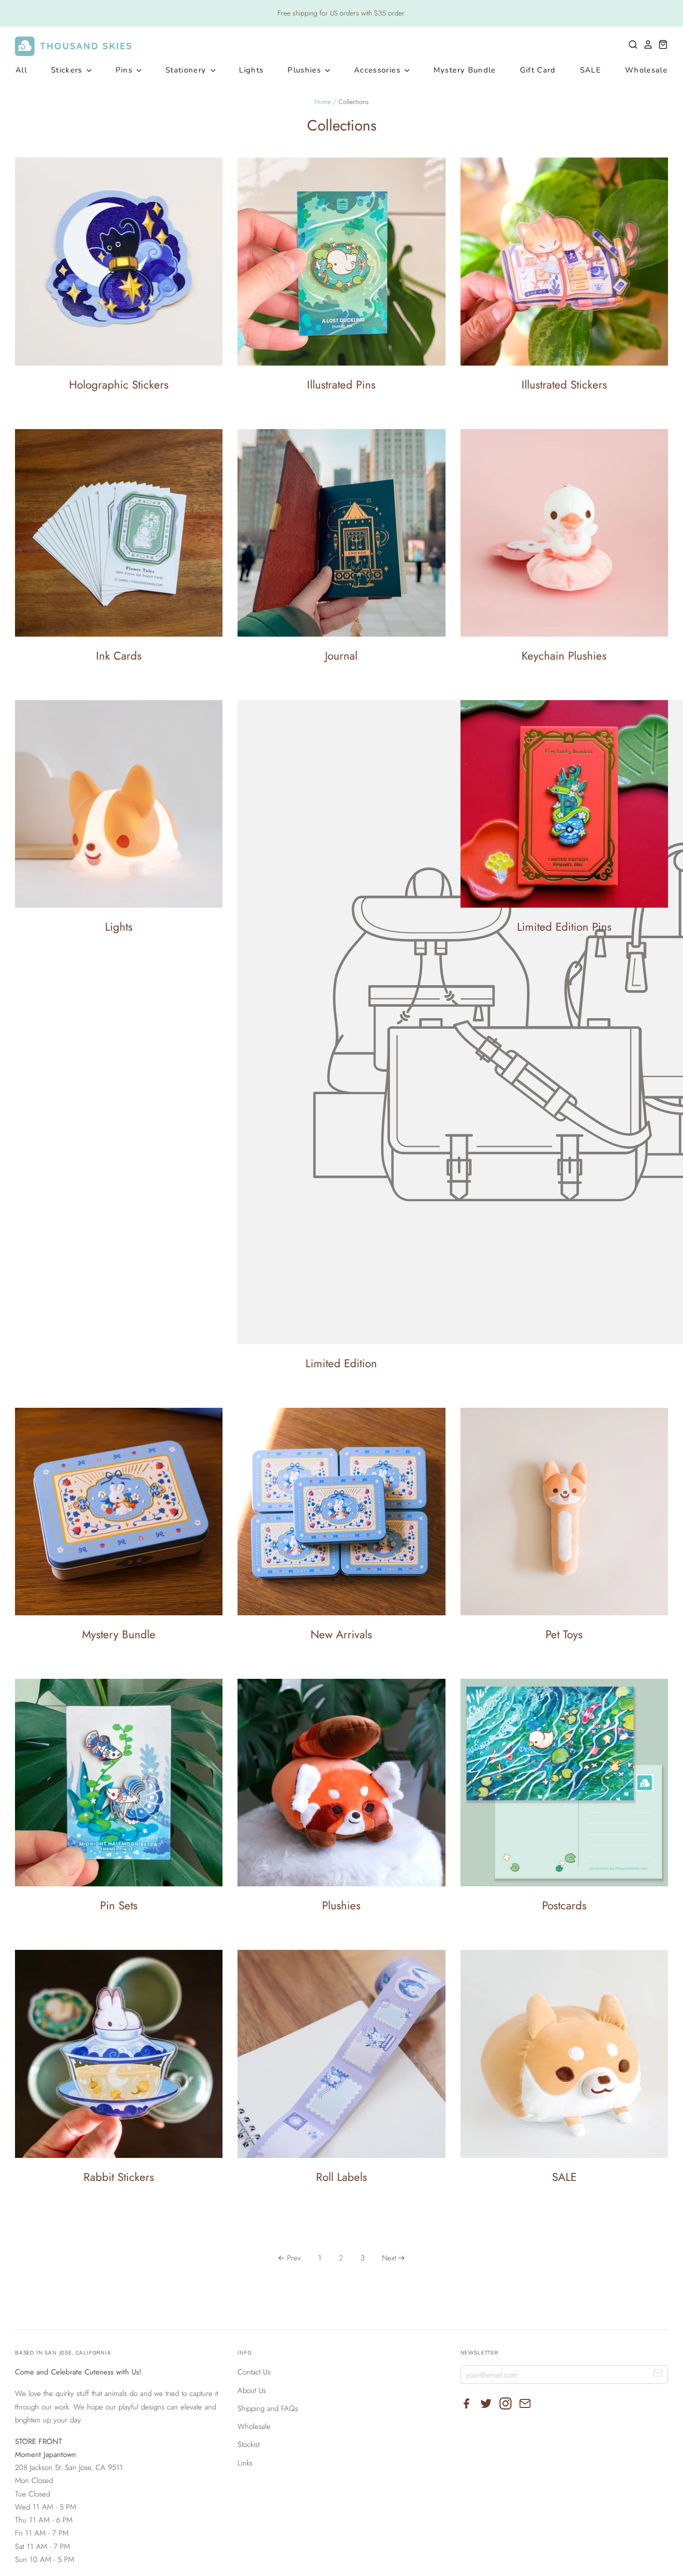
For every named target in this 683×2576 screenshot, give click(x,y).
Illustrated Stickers (564, 385)
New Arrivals (341, 1634)
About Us (252, 2390)
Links (245, 2463)
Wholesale (646, 70)
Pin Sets (119, 1905)
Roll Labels (341, 2177)
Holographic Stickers (119, 385)
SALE (590, 70)
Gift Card (538, 70)
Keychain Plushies (564, 656)
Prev (294, 2258)
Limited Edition (341, 1363)
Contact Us (254, 2372)
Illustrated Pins (341, 385)
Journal (341, 656)
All (21, 70)
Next (389, 2258)
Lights (251, 70)
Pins (125, 70)
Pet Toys (564, 1634)
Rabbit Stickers (119, 2177)
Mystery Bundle (465, 70)
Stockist (248, 2444)
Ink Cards (119, 656)
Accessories (378, 70)
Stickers (68, 70)
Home (323, 102)
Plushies (305, 70)
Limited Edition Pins (564, 927)
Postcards (564, 1905)
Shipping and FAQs (268, 2408)
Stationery (187, 70)
